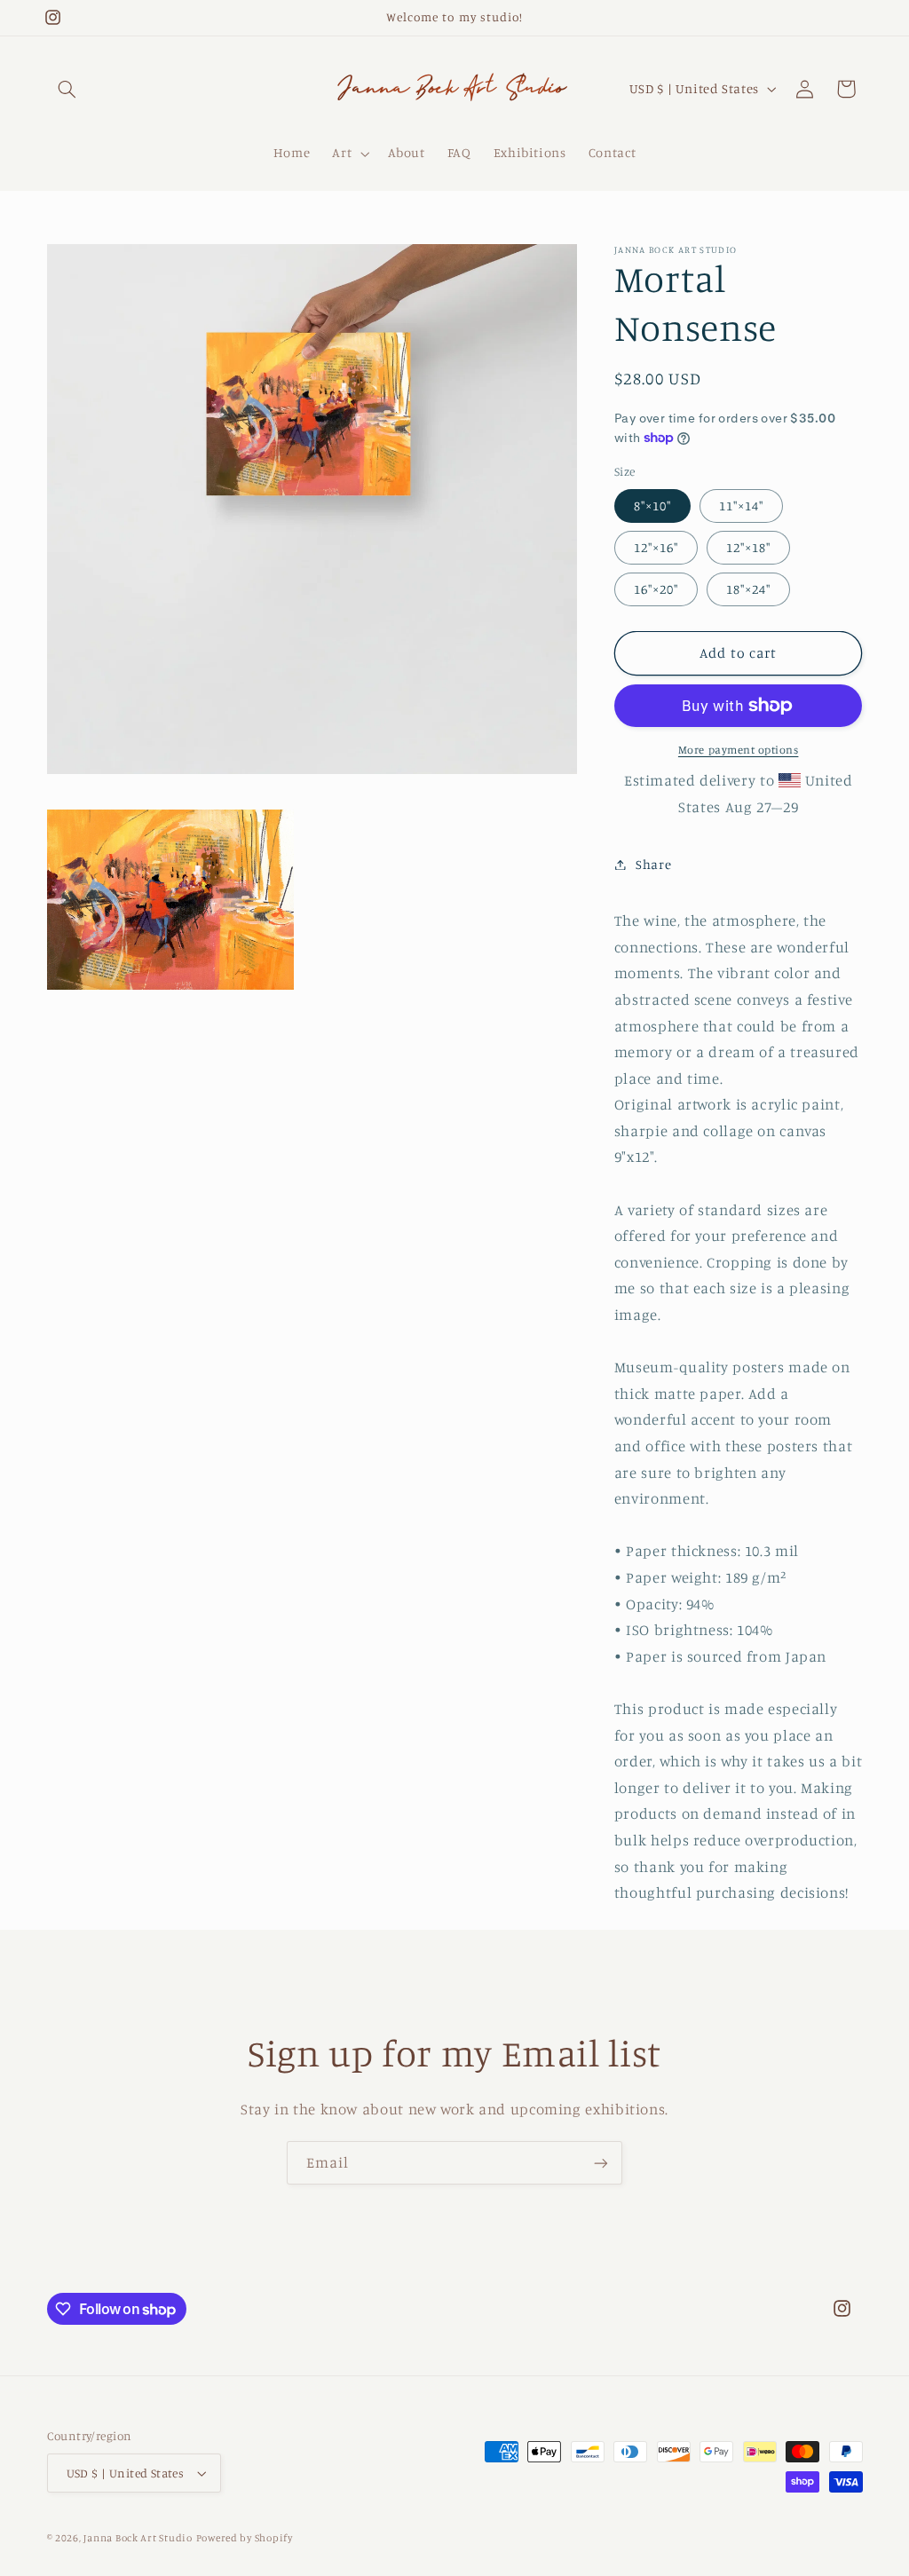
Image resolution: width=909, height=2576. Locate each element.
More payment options (739, 750)
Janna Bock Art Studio (138, 2538)
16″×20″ (656, 589)
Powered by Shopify (245, 2538)
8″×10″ (652, 506)
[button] (67, 89)
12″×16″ (656, 547)
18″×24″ (748, 589)
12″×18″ (748, 547)
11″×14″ (741, 506)
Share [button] (653, 864)
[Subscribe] (601, 2163)
